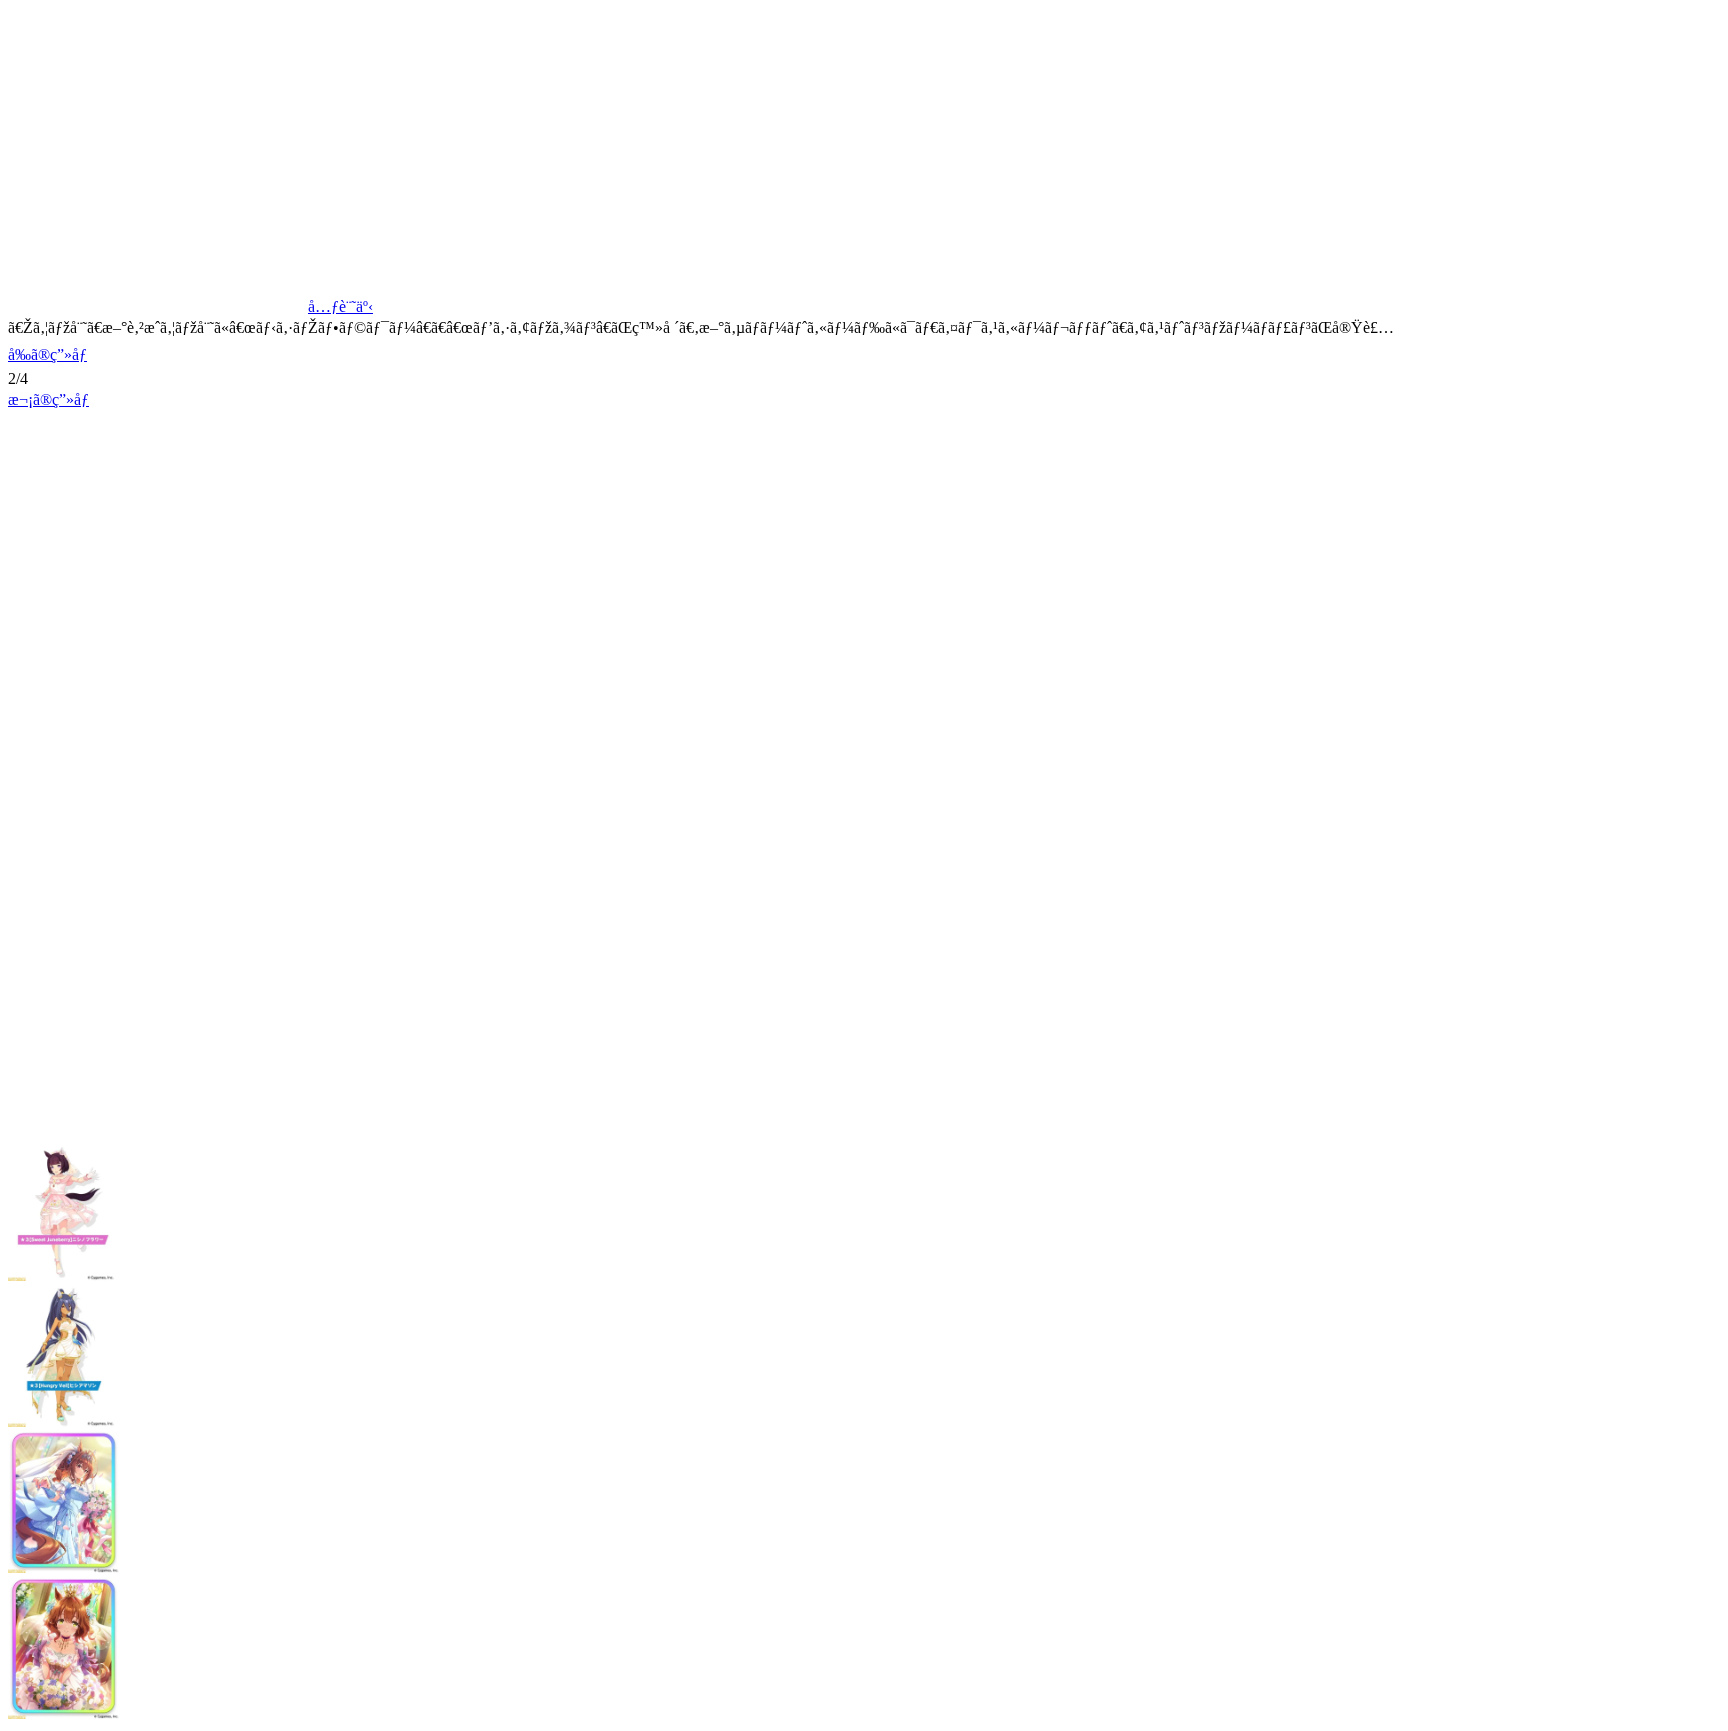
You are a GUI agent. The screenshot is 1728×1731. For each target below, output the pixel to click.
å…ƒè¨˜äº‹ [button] (340, 306)
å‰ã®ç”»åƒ (47, 354)
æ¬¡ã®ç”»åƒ (48, 399)
